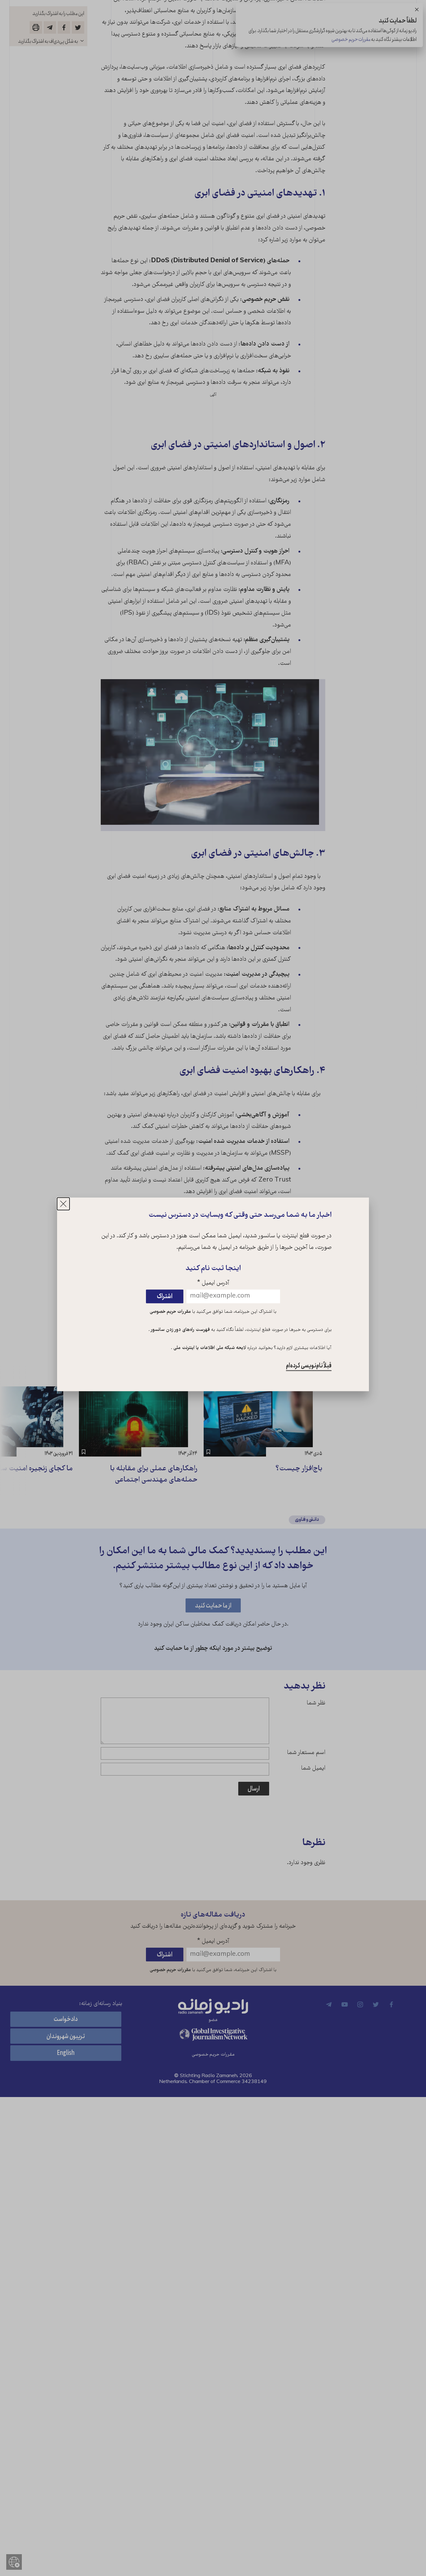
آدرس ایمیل (213, 1284)
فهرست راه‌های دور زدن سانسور (180, 1330)
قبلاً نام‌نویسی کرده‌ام (309, 1366)
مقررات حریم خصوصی (170, 1312)
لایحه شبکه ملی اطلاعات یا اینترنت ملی (209, 1348)
